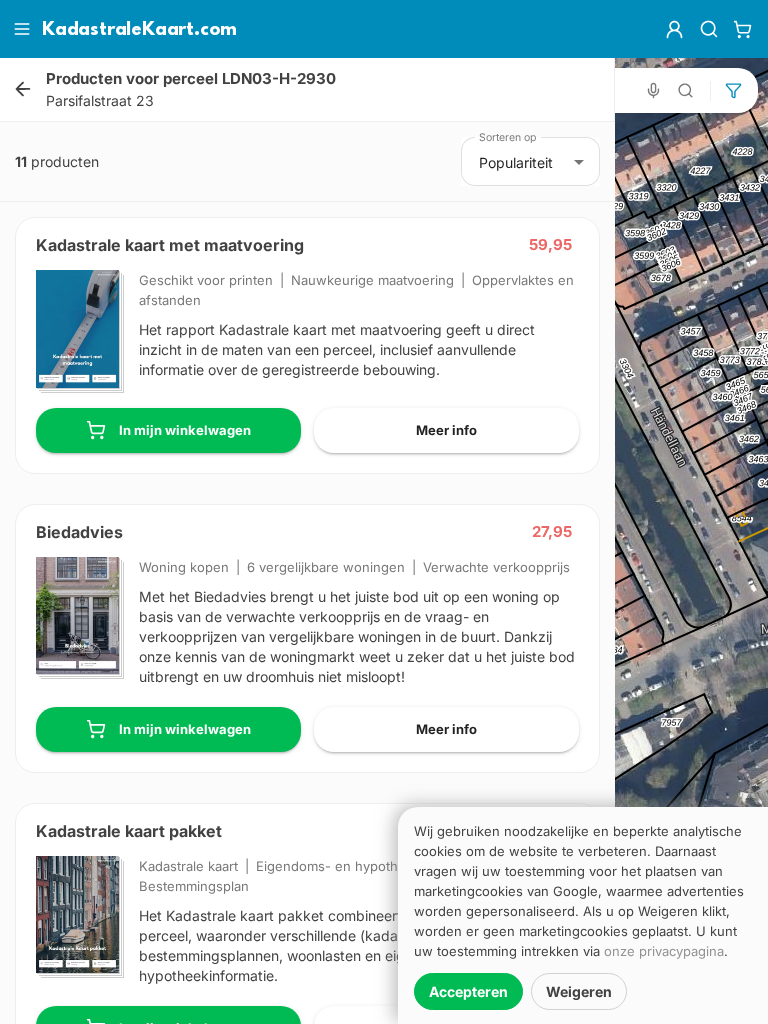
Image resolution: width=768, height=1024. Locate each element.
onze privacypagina (664, 951)
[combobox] (531, 162)
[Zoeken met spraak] (653, 90)
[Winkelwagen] (742, 29)
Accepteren (468, 991)
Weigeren (579, 991)
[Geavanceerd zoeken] (686, 90)
